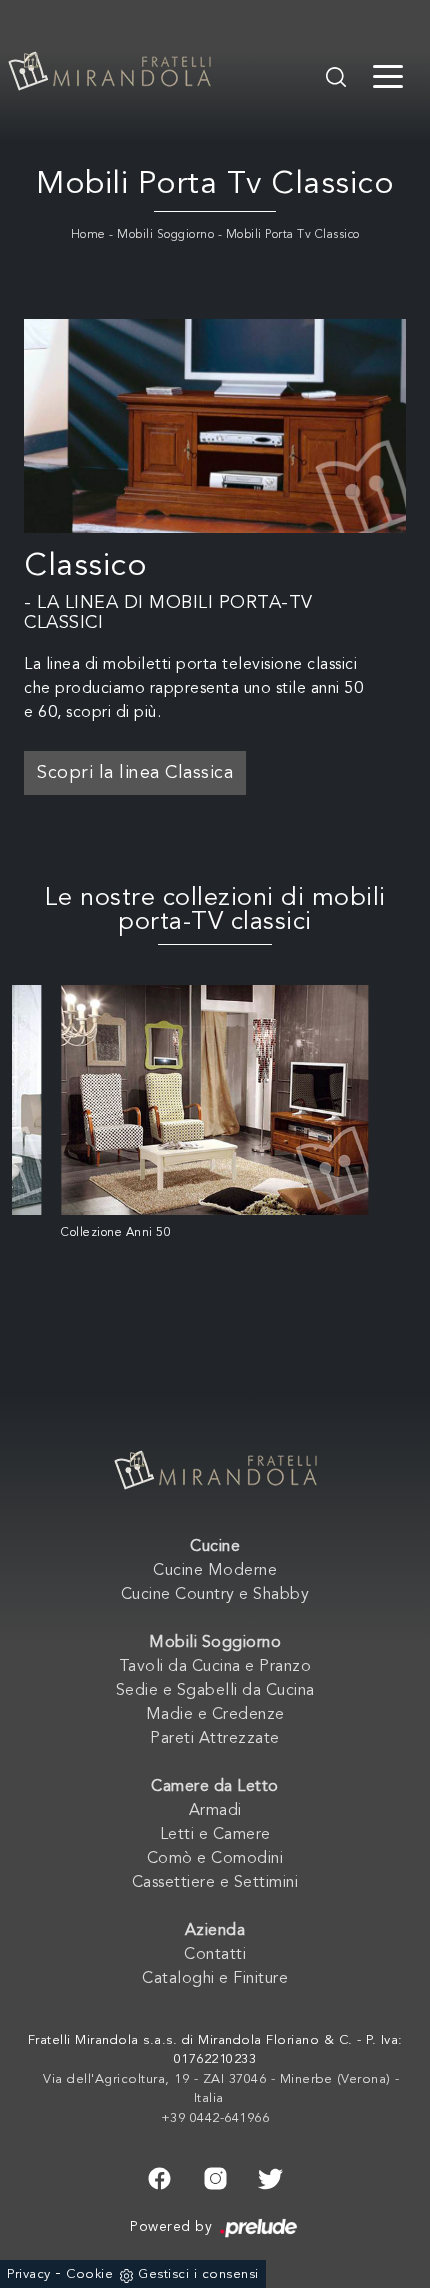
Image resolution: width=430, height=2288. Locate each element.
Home (88, 235)
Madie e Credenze (215, 1715)
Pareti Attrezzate (215, 1739)
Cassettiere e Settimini (215, 1883)
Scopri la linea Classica (135, 773)
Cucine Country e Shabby (215, 1595)
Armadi (215, 1811)
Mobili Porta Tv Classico (293, 235)
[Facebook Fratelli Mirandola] (159, 2176)
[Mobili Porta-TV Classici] (215, 426)
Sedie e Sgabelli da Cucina (215, 1691)
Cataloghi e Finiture (215, 1979)
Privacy (29, 2274)
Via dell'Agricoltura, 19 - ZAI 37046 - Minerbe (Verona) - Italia (221, 2089)
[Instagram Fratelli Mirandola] (215, 2176)
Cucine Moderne (215, 1571)
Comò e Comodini (215, 1859)
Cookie (89, 2274)
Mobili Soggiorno (165, 235)
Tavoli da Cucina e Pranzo (215, 1667)
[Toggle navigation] (388, 75)
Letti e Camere (215, 1835)
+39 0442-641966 (215, 2118)
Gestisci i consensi (198, 2274)
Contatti (215, 1955)
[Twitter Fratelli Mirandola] (270, 2176)
